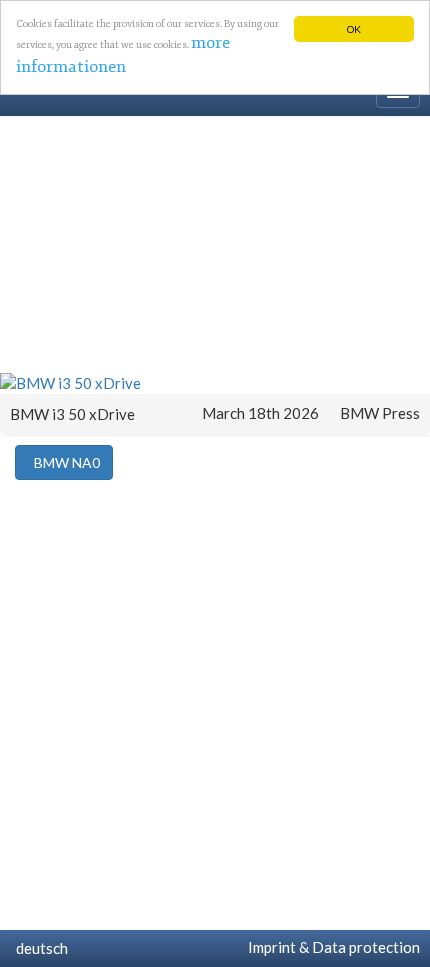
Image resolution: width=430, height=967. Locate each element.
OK (354, 29)
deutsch (39, 948)
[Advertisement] (215, 243)
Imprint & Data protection (331, 947)
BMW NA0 (64, 462)
